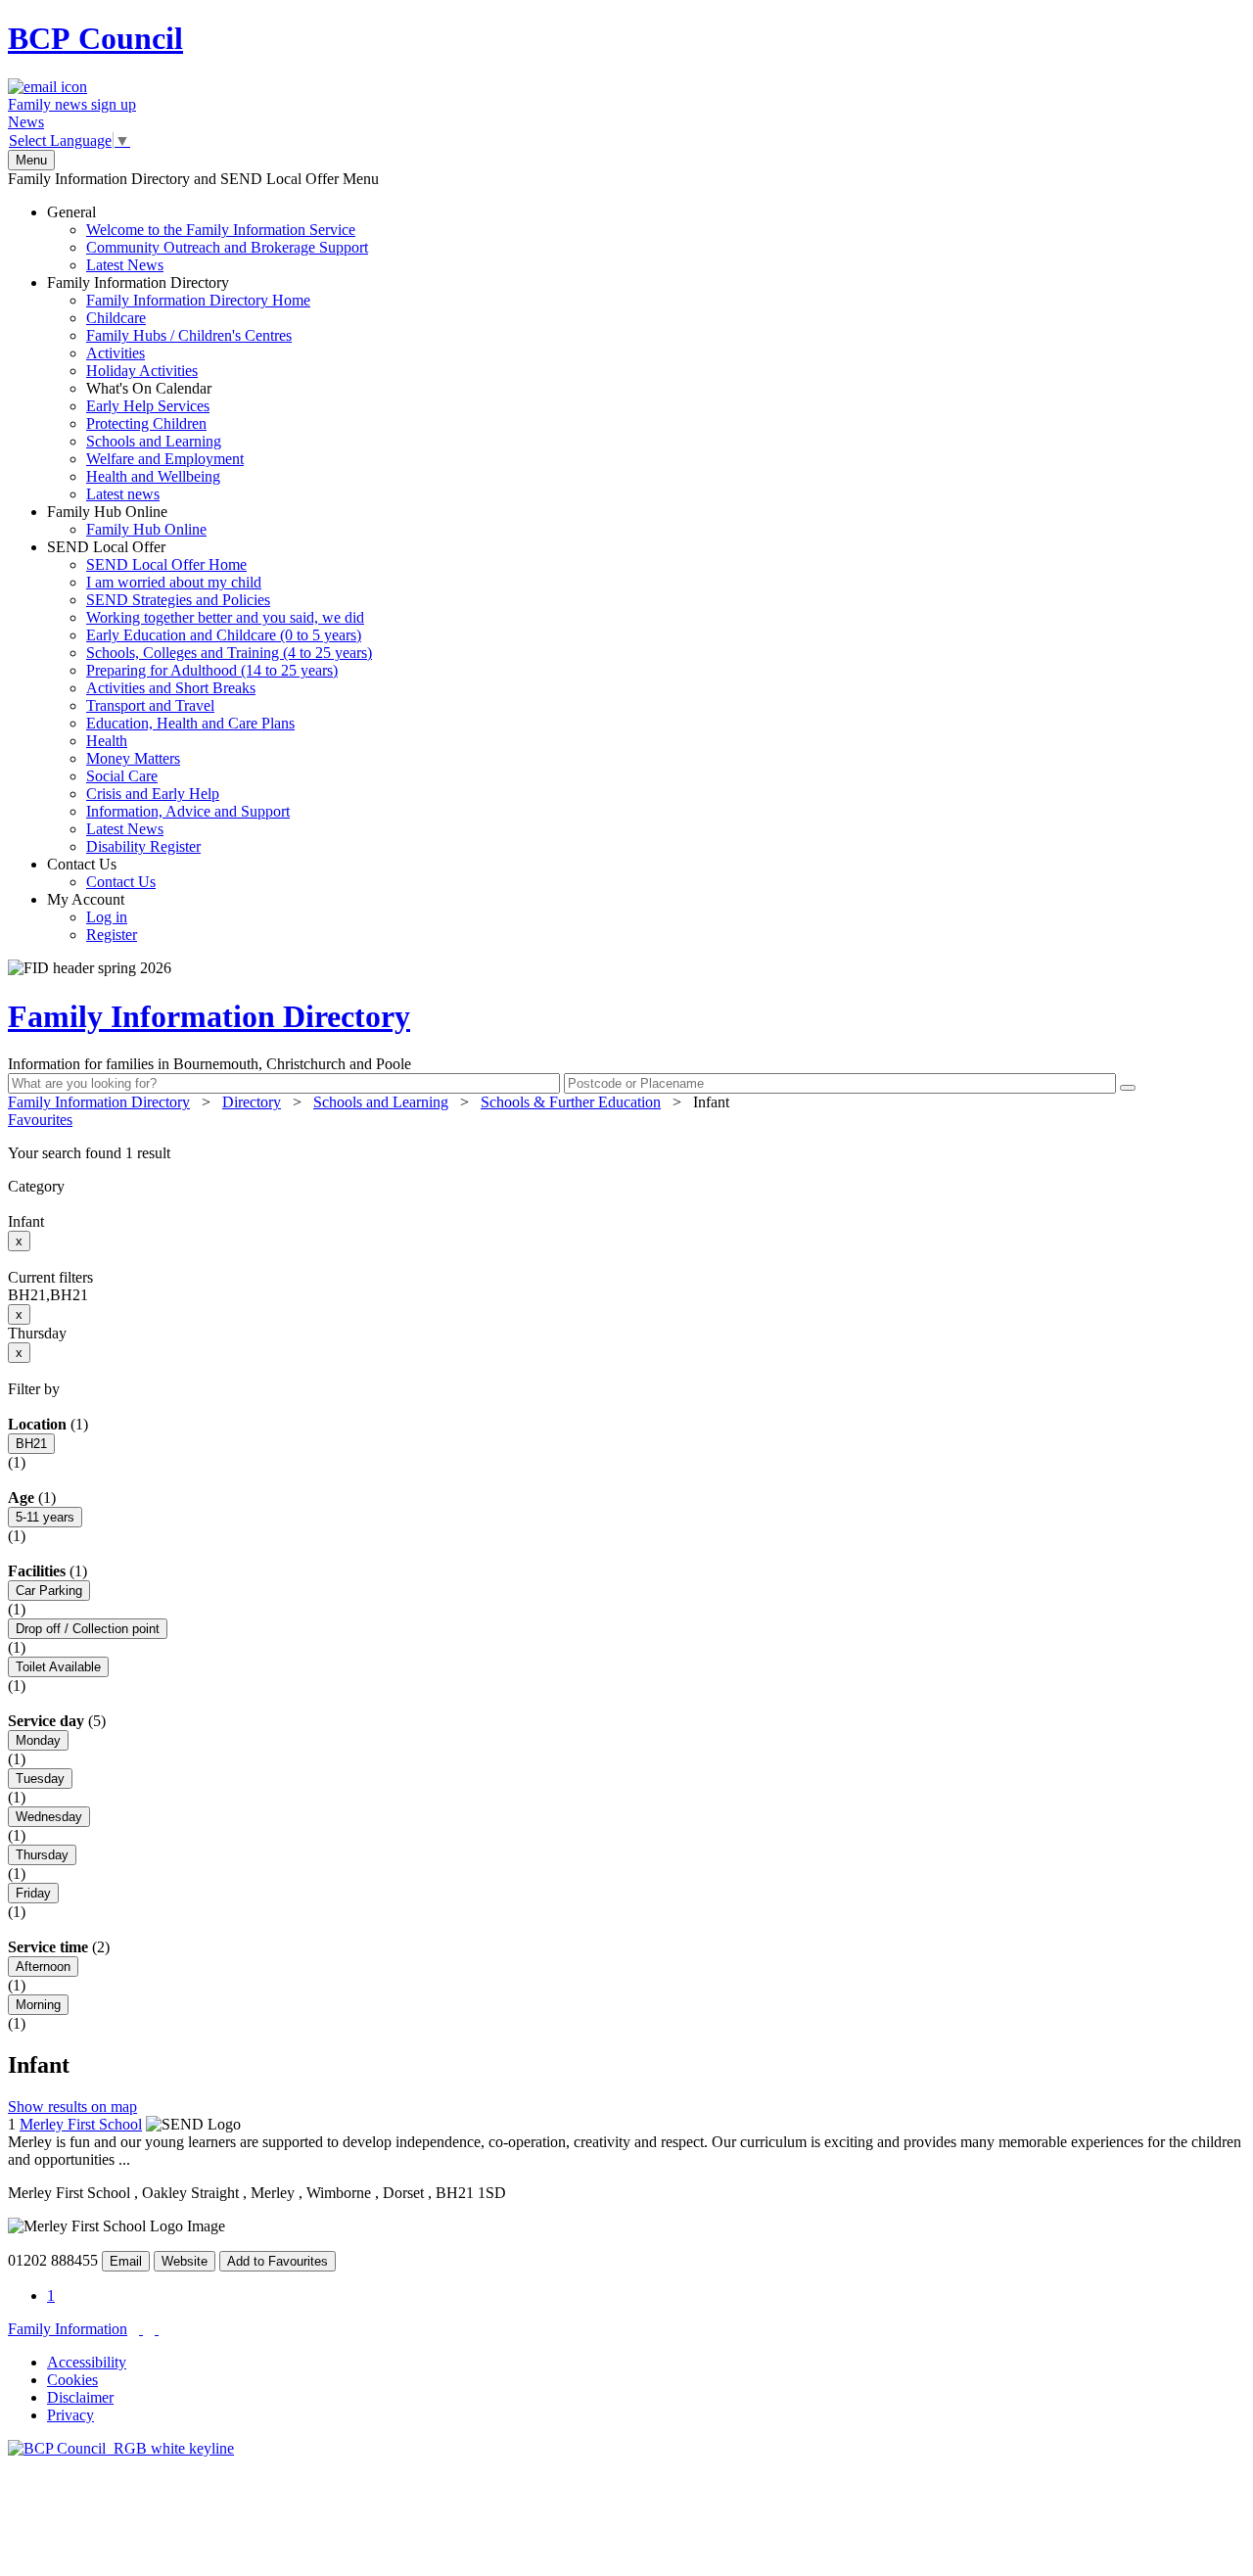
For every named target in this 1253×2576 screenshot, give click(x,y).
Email (126, 2261)
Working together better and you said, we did (225, 617)
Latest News (125, 265)
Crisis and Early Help (153, 794)
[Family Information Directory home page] (121, 2448)
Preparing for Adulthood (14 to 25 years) (212, 670)
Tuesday (40, 1779)
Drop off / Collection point (88, 1629)
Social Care (122, 776)
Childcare (116, 318)
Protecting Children (146, 423)
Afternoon (43, 1967)
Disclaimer (80, 2397)
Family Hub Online (127, 520)
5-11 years (45, 1517)
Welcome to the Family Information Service (221, 230)
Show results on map (72, 2107)
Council (95, 38)
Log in (107, 917)
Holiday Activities (142, 371)
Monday (38, 1740)
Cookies (72, 2380)
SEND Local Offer (209, 697)
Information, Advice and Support (188, 811)
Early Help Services (148, 406)
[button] (626, 1153)
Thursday (42, 1855)
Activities (116, 353)
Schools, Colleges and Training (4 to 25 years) (229, 653)
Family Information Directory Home (198, 300)
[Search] (1128, 1088)
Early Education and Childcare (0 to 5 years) (224, 635)
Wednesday (49, 1817)
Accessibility (87, 2362)
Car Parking (49, 1591)
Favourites (40, 1120)
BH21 (31, 1444)
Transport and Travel (150, 705)
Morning (38, 2005)
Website (185, 2261)
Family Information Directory (179, 388)
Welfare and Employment (165, 459)
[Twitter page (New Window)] (141, 2329)
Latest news (123, 494)
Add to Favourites (278, 2261)
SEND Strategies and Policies (178, 600)
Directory (252, 1102)
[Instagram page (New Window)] (157, 2329)
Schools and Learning (154, 441)
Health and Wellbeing (153, 476)
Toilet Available (58, 1667)
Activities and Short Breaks (171, 688)
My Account (92, 917)
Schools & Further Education (571, 1102)
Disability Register (143, 846)
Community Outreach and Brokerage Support (227, 247)
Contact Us (101, 873)
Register (112, 935)
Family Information (68, 2329)
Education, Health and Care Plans (190, 723)
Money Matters (133, 758)
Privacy (70, 2415)
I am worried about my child (174, 582)
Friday (33, 1893)
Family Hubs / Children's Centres (189, 335)
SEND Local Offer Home (166, 564)
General (208, 238)
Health (107, 741)
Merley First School (81, 2124)
